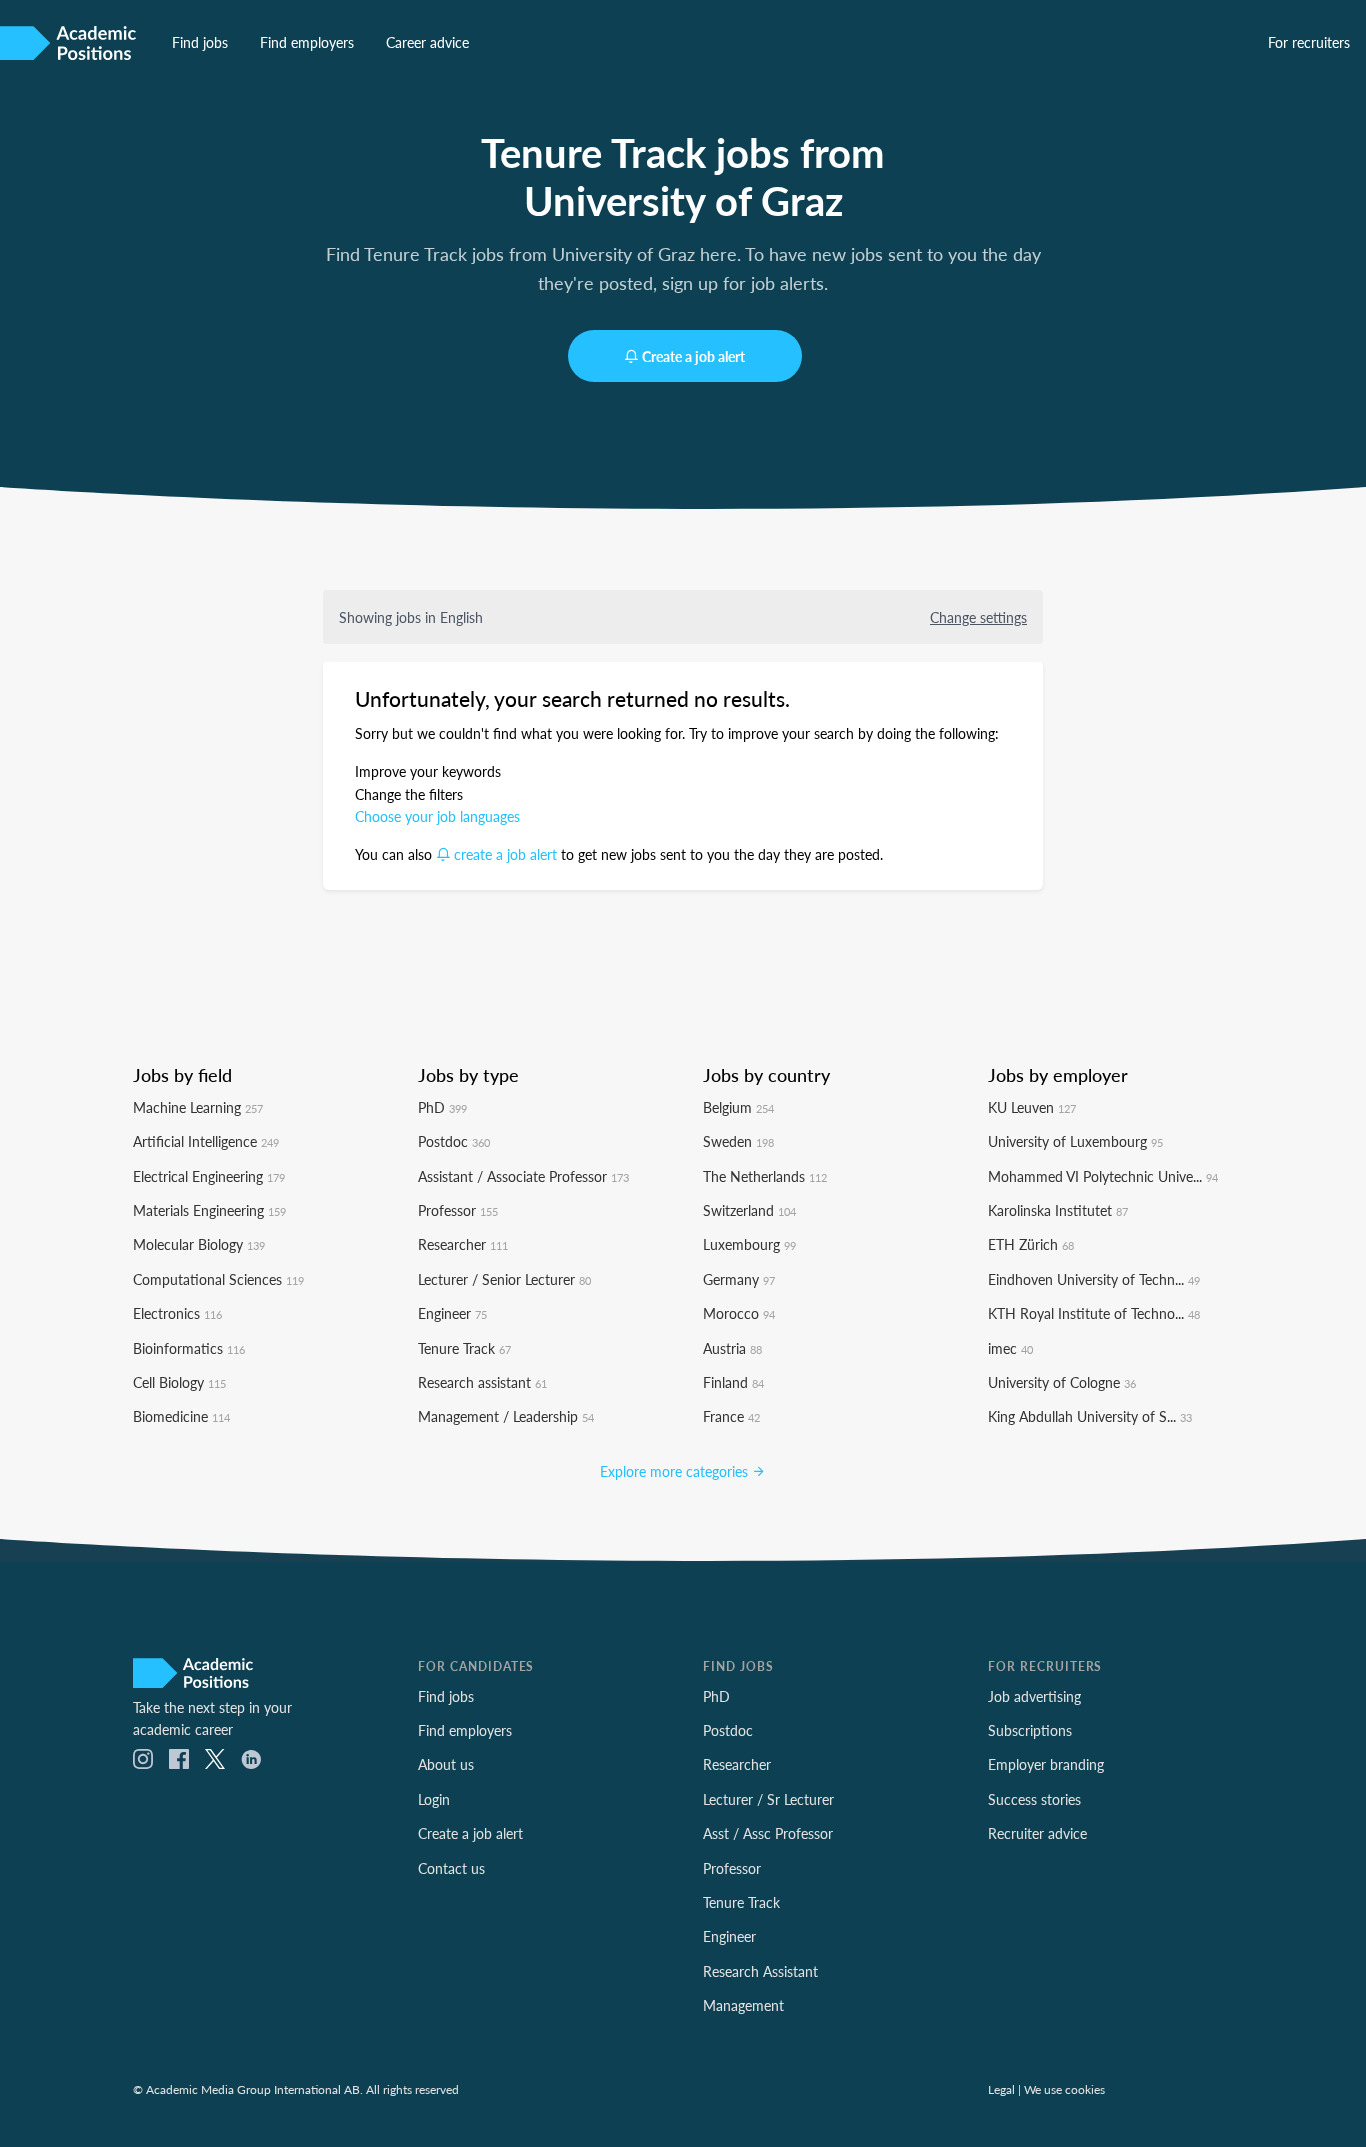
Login (434, 1799)
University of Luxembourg (1075, 1141)
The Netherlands (765, 1176)
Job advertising (1034, 1696)
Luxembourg (749, 1244)
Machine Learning (198, 1107)
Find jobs (200, 42)
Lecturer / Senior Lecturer (504, 1279)
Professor (458, 1210)
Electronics (177, 1313)
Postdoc (454, 1141)
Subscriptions (1030, 1730)
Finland (733, 1382)
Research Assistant (760, 1971)
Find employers (307, 42)
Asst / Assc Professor (768, 1833)
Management (743, 2005)
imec (1010, 1348)
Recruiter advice (1037, 1833)
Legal (1001, 2089)
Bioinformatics (189, 1348)
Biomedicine (181, 1416)
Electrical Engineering (209, 1176)
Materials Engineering (209, 1210)
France (731, 1416)
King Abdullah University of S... (1090, 1416)
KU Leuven (1032, 1107)
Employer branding (1046, 1764)
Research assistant (482, 1382)
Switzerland (749, 1210)
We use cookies (1064, 2089)
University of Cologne (1062, 1382)
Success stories (1034, 1799)
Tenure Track (464, 1348)
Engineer (452, 1313)
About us (446, 1764)
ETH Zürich (1031, 1244)
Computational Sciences (218, 1279)
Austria (732, 1348)
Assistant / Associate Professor (523, 1176)
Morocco (739, 1313)
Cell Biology (179, 1382)
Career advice (427, 42)
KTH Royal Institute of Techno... (1094, 1313)
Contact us (451, 1868)
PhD (442, 1107)
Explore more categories (676, 1471)
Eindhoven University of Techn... (1094, 1279)
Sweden (738, 1141)
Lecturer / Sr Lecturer (768, 1799)
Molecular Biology (199, 1244)
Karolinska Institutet (1058, 1210)
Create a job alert (693, 356)
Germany (739, 1279)
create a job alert (505, 854)
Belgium (738, 1107)
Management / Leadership (506, 1416)
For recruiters (1309, 42)
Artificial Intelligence (206, 1141)
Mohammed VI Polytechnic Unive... (1103, 1176)
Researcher (463, 1244)
